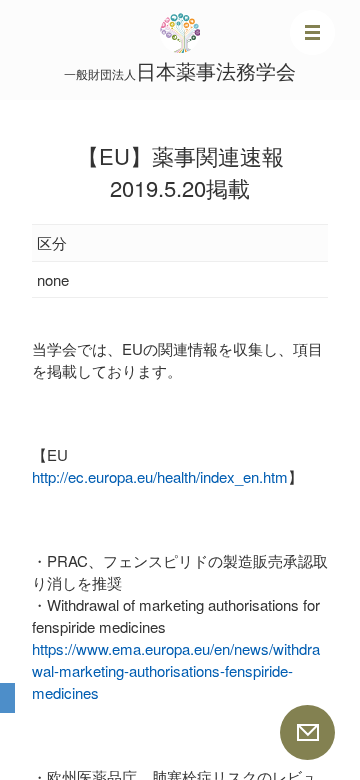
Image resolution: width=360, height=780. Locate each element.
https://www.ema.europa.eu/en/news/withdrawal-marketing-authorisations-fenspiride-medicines (176, 670)
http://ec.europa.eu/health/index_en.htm (160, 476)
